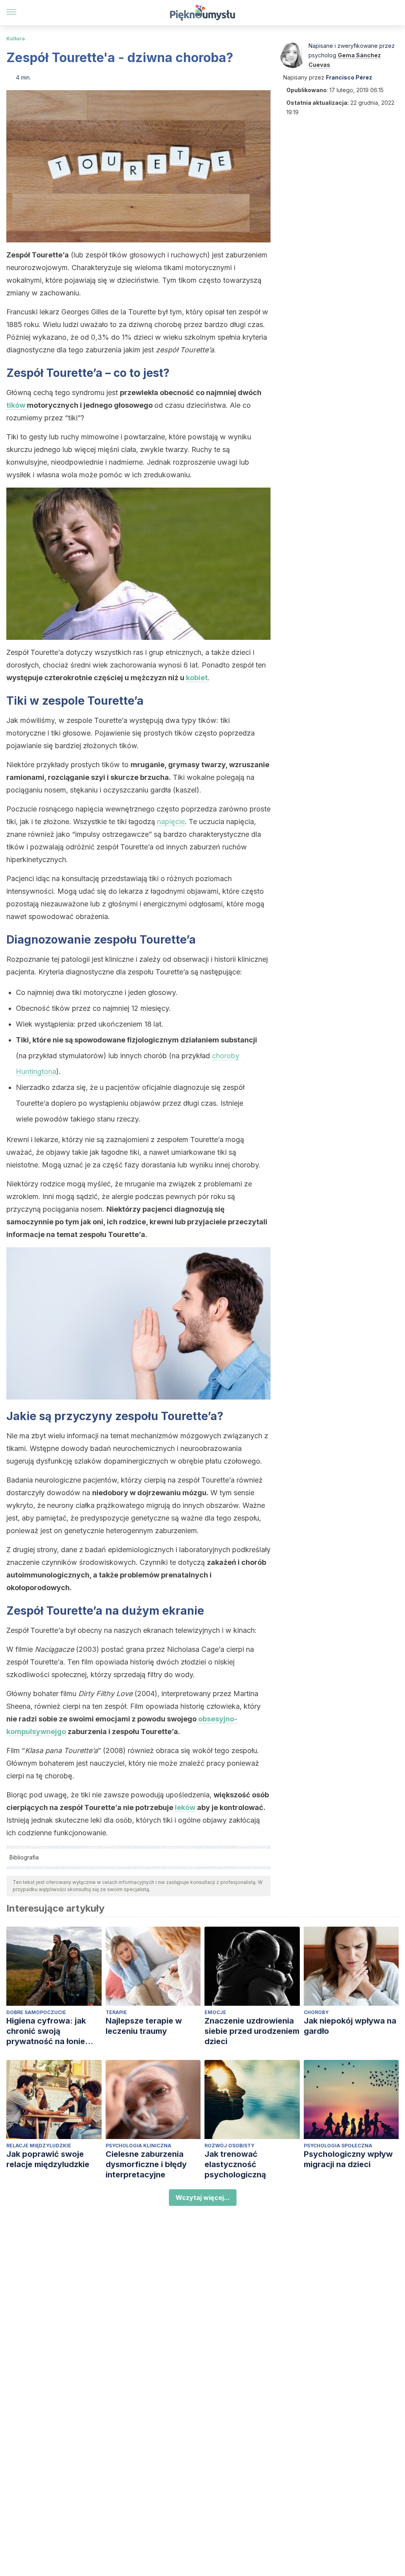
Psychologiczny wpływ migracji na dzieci (348, 2159)
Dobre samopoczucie (36, 2012)
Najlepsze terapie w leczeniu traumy (144, 2026)
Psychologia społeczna (338, 2146)
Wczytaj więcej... (203, 2198)
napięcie (171, 822)
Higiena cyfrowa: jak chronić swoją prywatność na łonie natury (46, 2031)
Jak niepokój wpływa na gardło (350, 2026)
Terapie (116, 2012)
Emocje (215, 2012)
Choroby (316, 2012)
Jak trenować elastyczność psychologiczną (235, 2164)
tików (17, 405)
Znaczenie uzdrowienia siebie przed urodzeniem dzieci (252, 2031)
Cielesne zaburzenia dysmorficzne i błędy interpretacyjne (146, 2164)
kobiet (197, 678)
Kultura (16, 39)
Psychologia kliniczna (138, 2146)
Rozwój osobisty (229, 2146)
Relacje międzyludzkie (39, 2146)
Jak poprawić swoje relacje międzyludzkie (48, 2159)
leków (185, 1807)
